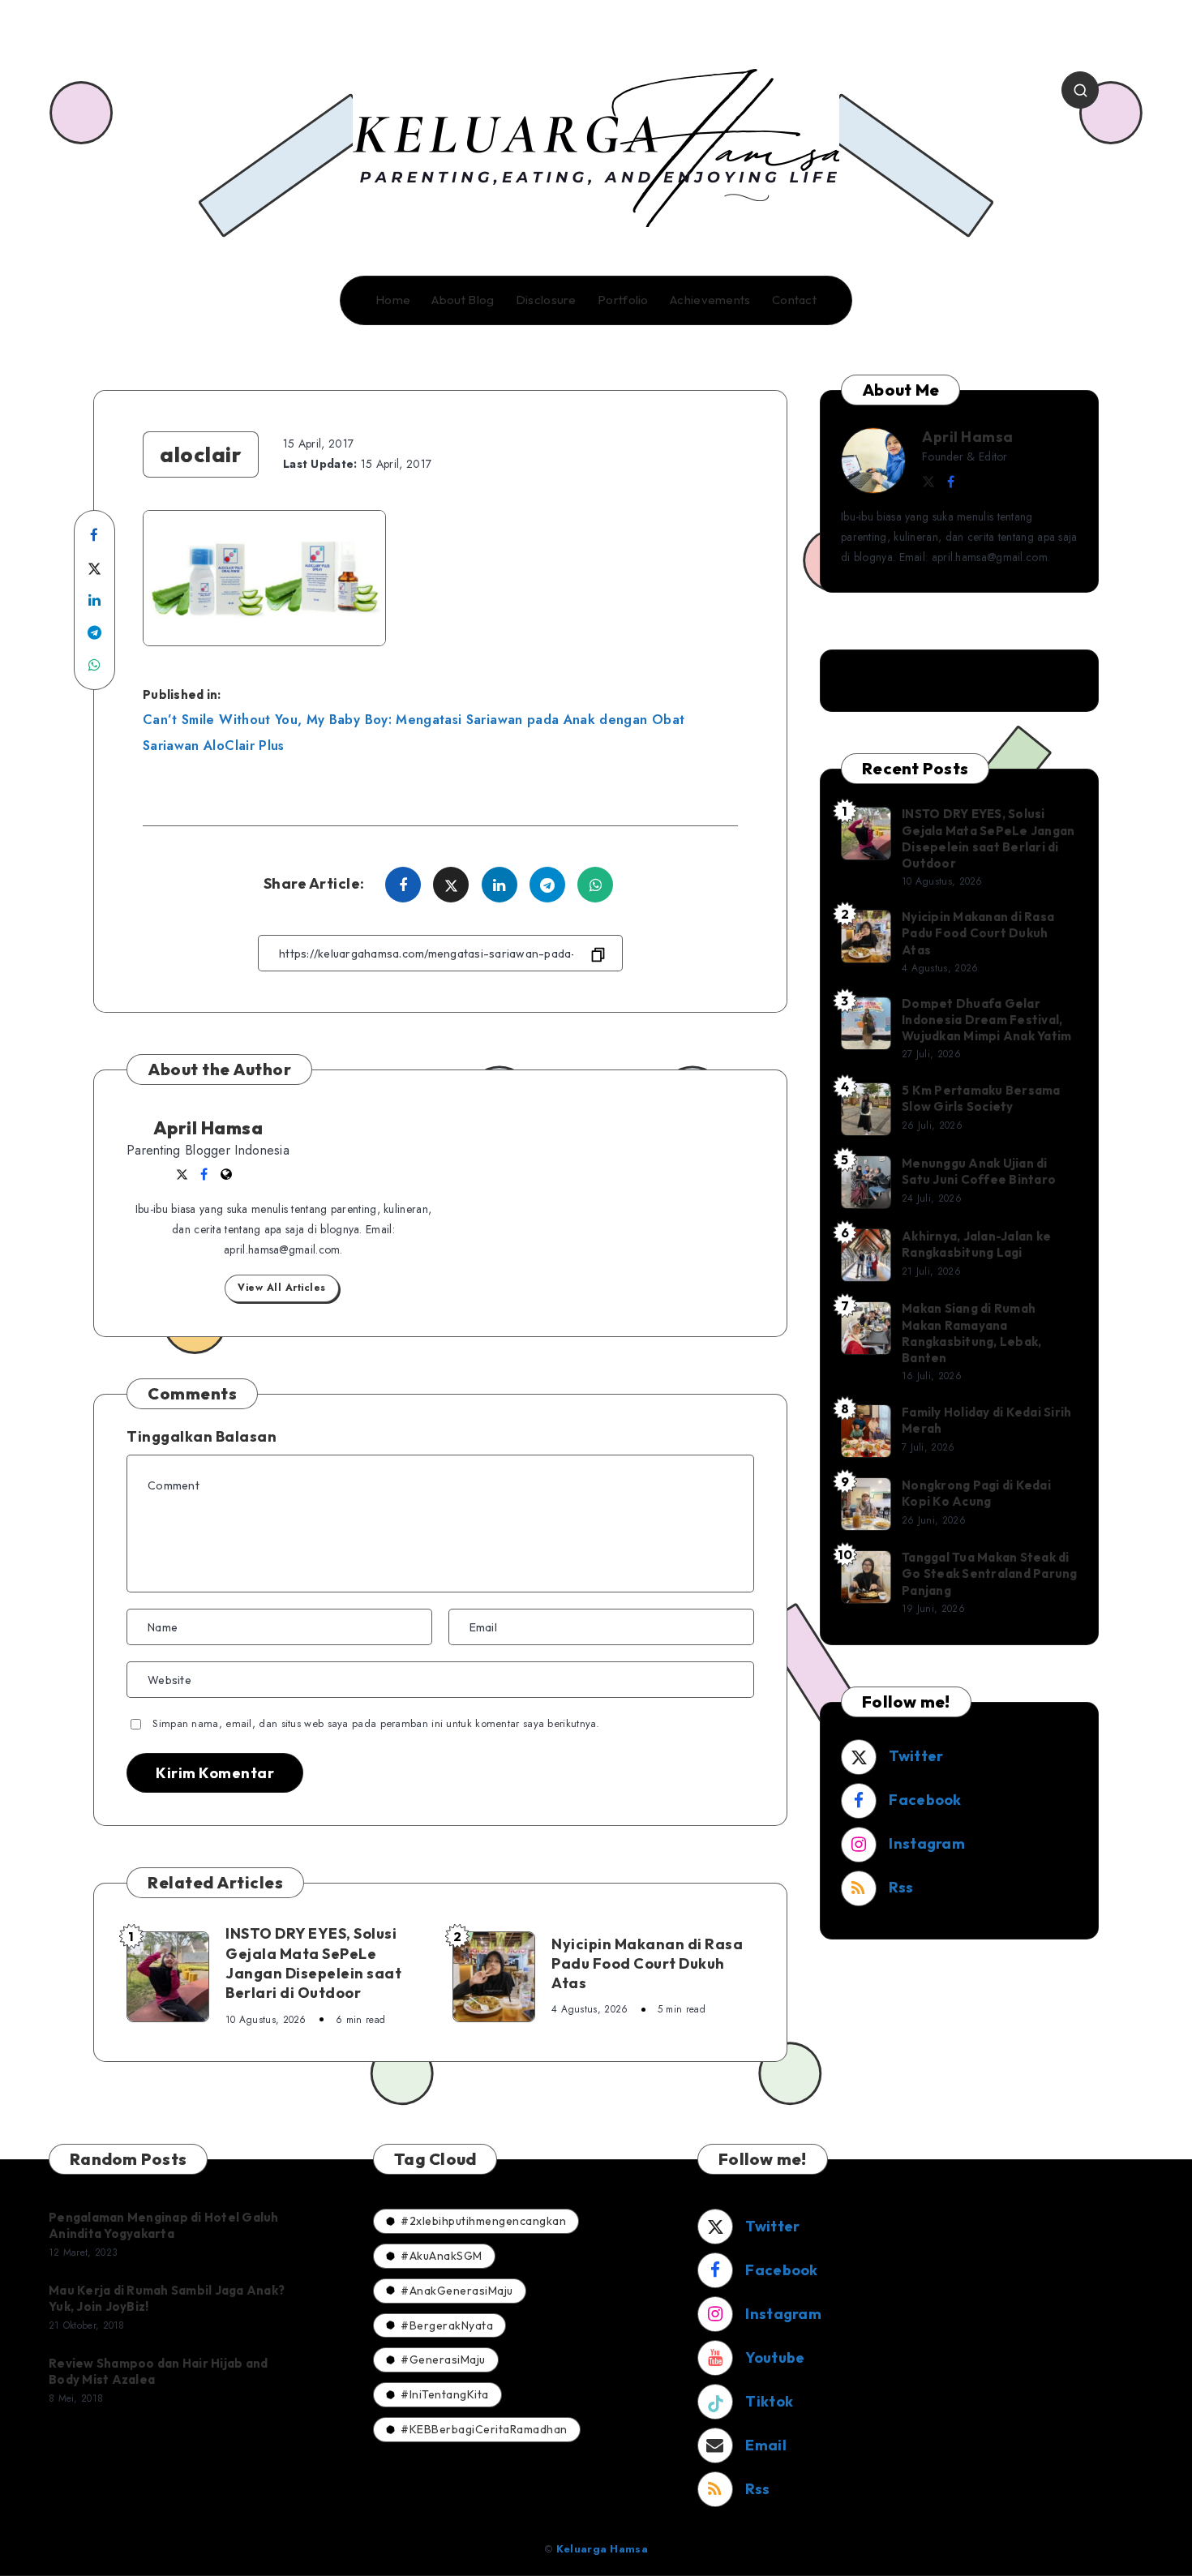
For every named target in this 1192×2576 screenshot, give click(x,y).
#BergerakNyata (447, 2325)
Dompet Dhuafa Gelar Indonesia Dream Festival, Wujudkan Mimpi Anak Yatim (986, 1020)
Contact (794, 300)
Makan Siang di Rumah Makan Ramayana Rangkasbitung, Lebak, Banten (971, 1333)
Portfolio (623, 300)
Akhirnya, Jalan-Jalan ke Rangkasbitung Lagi (976, 1244)
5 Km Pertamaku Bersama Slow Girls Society (981, 1098)
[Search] (1080, 90)
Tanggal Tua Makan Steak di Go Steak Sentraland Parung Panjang (990, 1574)
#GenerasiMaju (443, 2360)
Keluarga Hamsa (602, 2549)
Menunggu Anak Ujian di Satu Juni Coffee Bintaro (979, 1171)
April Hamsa (208, 1128)
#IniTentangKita (445, 2394)
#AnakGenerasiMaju (457, 2291)
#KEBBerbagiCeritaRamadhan (484, 2429)
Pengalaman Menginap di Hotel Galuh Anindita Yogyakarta (164, 2225)
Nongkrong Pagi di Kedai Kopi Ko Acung (976, 1493)
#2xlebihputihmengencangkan (483, 2221)
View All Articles (282, 1288)
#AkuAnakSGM (442, 2256)
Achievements (710, 300)
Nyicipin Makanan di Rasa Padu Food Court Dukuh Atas (647, 1964)
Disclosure (546, 300)
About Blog (463, 300)
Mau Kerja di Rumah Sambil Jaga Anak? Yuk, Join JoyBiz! (167, 2298)
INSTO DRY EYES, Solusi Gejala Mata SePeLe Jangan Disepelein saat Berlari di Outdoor (313, 1963)
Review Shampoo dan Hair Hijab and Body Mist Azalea (158, 2371)
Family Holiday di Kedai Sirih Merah (986, 1420)
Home (393, 300)
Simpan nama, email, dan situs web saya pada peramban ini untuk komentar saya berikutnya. (376, 1723)
